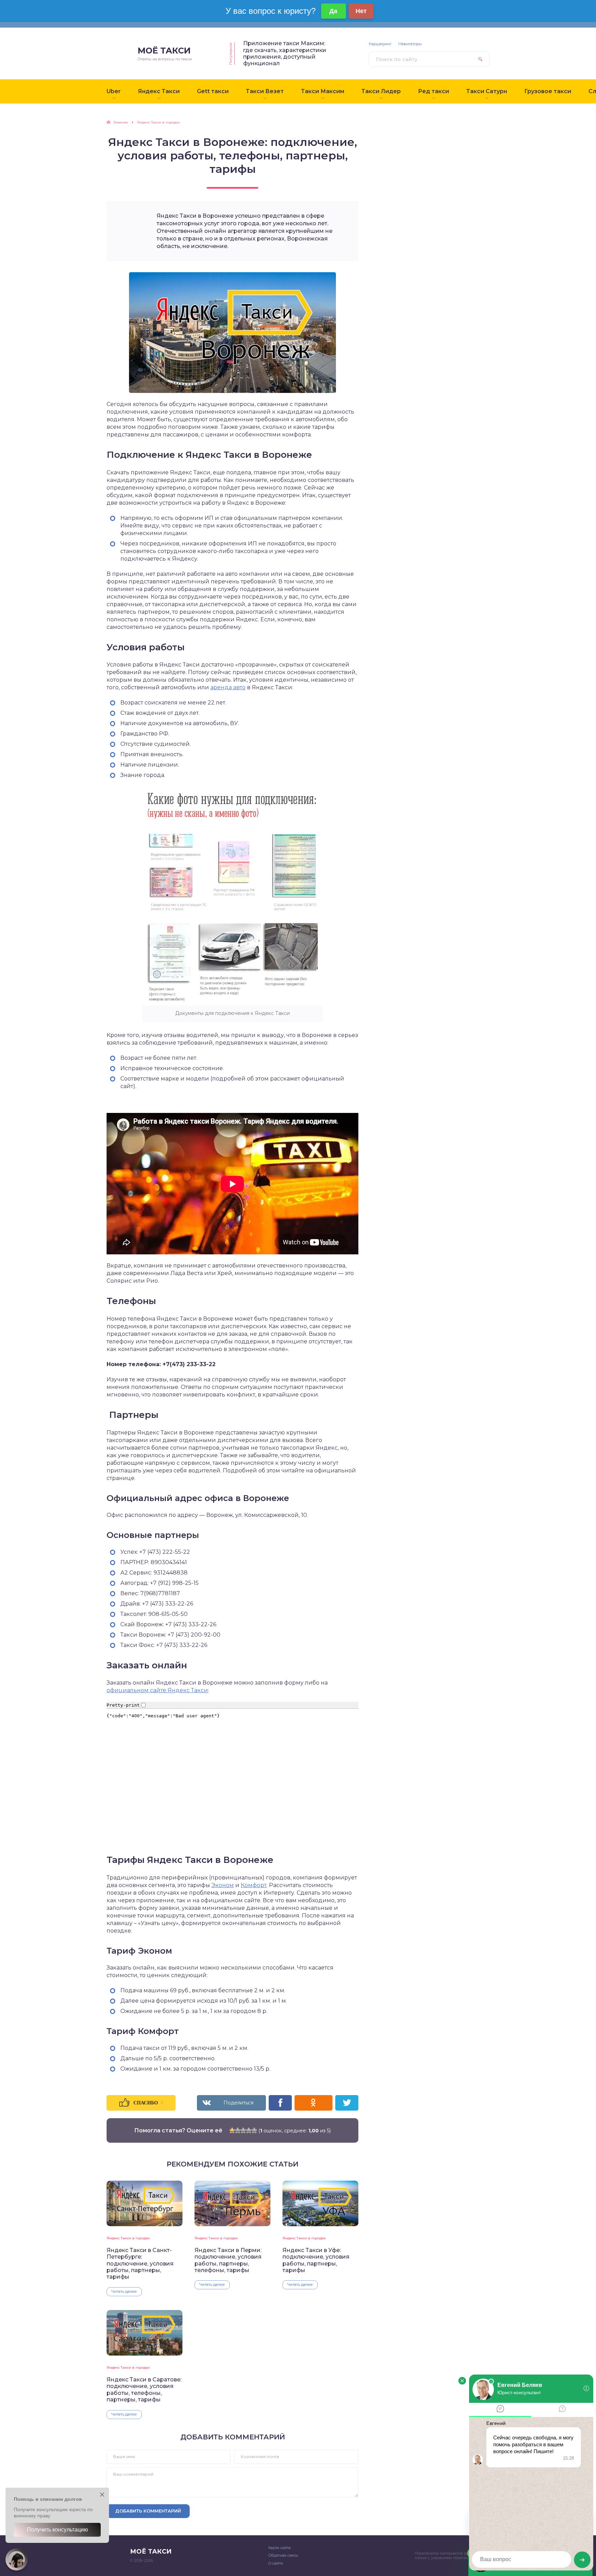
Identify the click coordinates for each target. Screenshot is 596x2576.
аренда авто (228, 687)
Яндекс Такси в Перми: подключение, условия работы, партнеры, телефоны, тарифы (228, 2260)
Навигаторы (410, 44)
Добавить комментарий (148, 2511)
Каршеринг (380, 44)
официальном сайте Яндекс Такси (157, 1690)
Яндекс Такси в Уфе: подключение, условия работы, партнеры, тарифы (316, 2260)
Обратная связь (283, 2555)
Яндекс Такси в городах (128, 2238)
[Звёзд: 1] (232, 2130)
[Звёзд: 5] (254, 2130)
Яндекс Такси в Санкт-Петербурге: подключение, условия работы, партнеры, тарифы (140, 2264)
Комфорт (254, 1885)
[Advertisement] (420, 224)
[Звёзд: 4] (249, 2130)
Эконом (223, 1885)
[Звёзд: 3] (243, 2130)
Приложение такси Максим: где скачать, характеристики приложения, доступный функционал (285, 53)
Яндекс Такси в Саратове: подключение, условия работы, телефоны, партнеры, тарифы (144, 2390)
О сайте (276, 2563)
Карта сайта (280, 2548)
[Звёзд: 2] (238, 2130)
